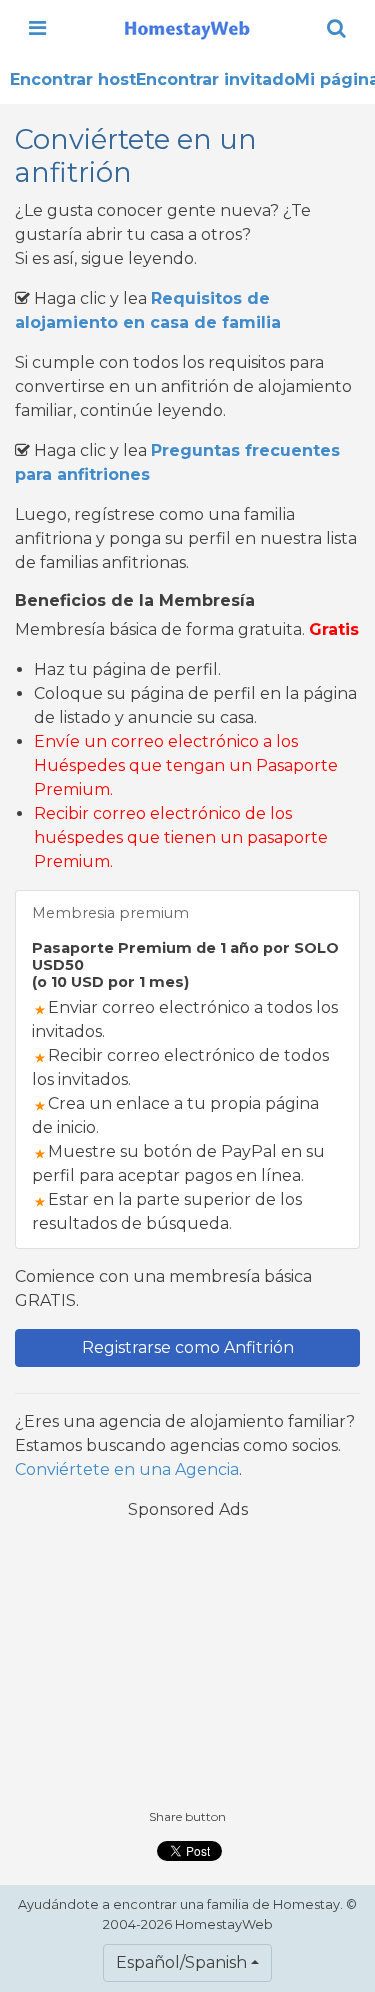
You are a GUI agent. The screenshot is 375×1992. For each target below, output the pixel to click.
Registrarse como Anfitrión (188, 1347)
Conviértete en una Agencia (127, 1469)
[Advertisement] (188, 1663)
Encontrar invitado (215, 79)
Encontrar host (73, 79)
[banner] (187, 28)
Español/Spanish (181, 1962)
